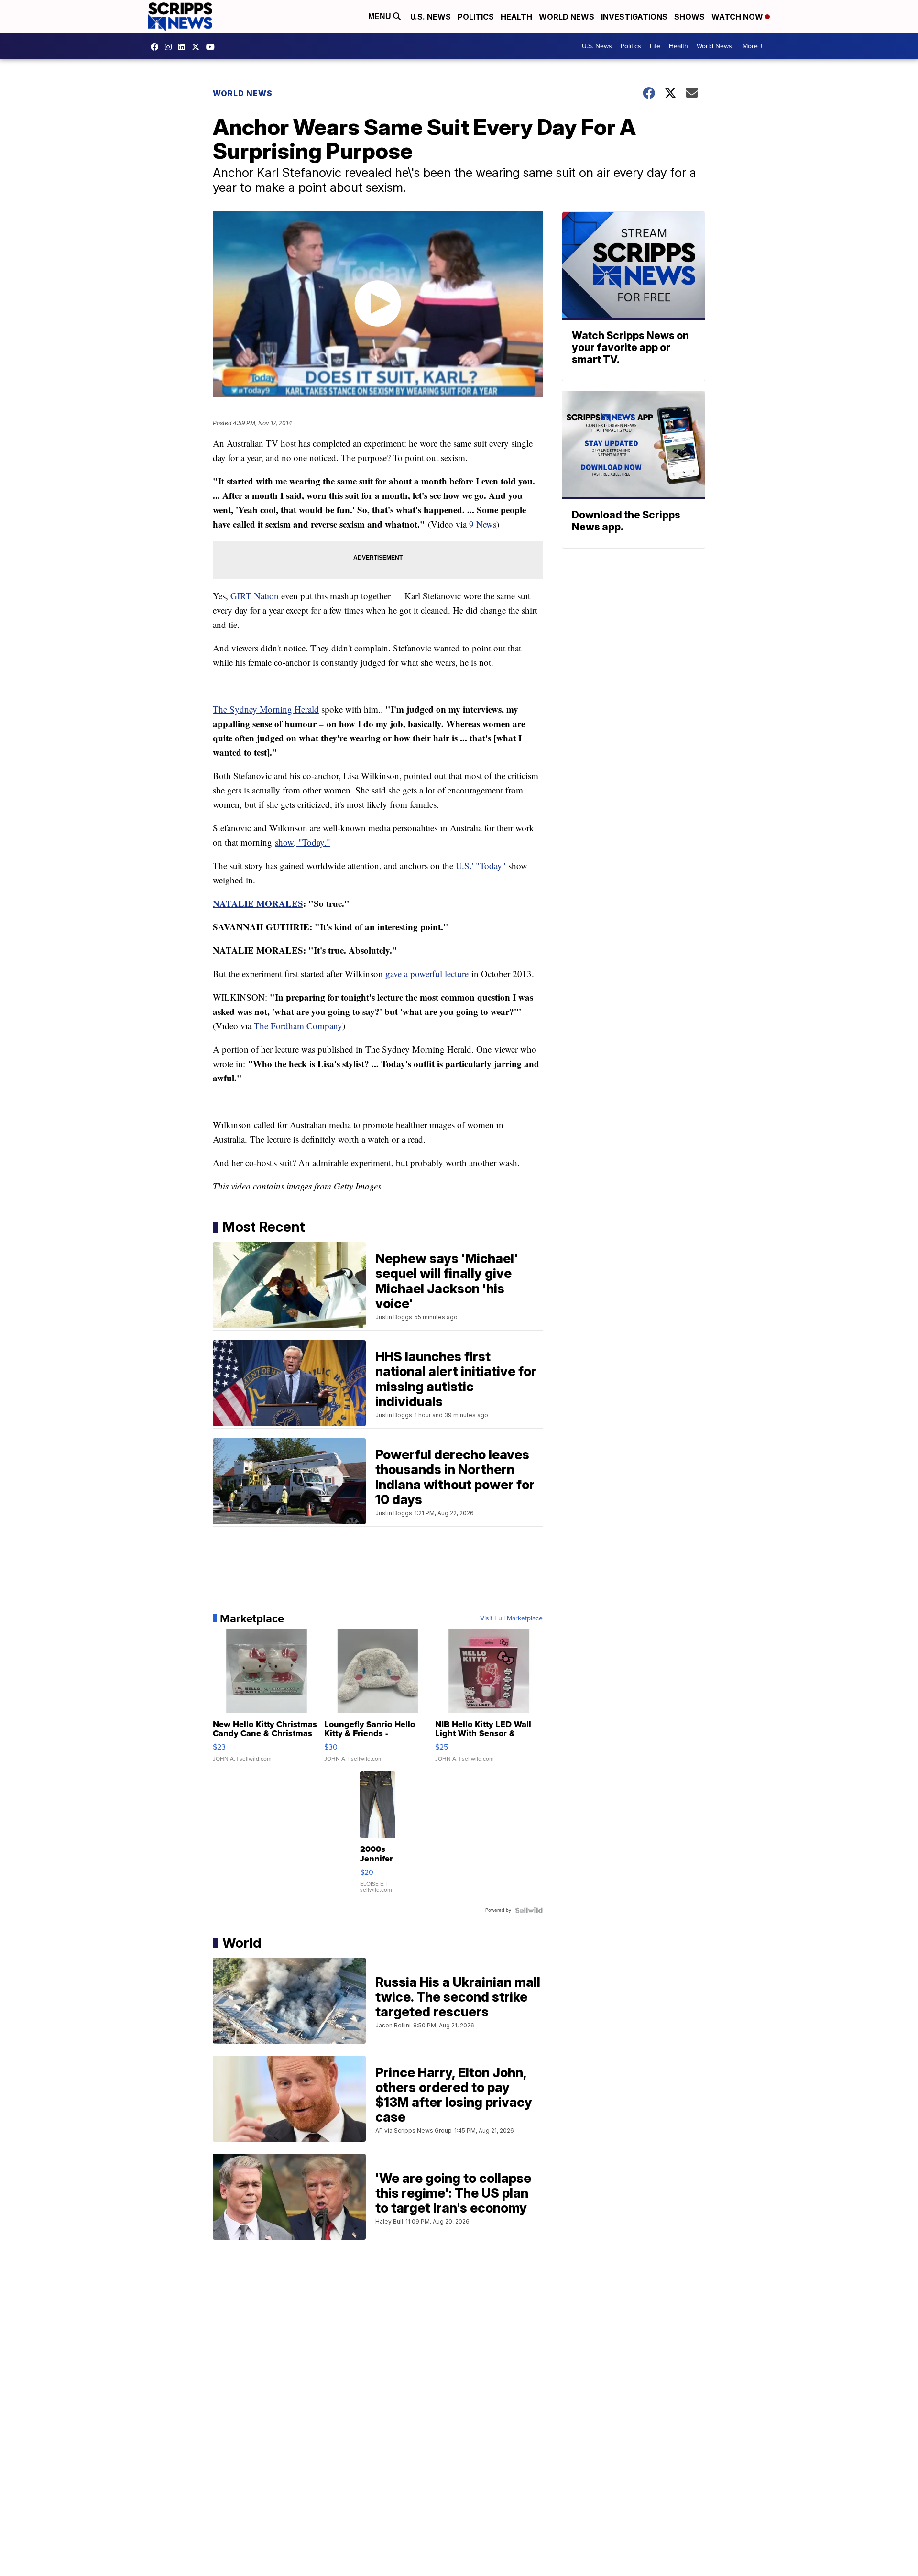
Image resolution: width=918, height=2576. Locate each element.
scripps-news (184, 47)
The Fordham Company (298, 1026)
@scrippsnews (213, 47)
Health (516, 17)
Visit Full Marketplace (511, 1618)
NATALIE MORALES (258, 903)
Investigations (634, 17)
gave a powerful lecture (427, 974)
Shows (689, 17)
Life (655, 46)
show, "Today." (303, 842)
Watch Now (738, 17)
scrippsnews (157, 47)
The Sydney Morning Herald (266, 709)
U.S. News (431, 17)
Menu (381, 17)
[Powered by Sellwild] (529, 1910)
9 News (481, 524)
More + (753, 46)
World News (567, 17)
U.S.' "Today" (482, 865)
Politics (476, 17)
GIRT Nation (255, 596)
